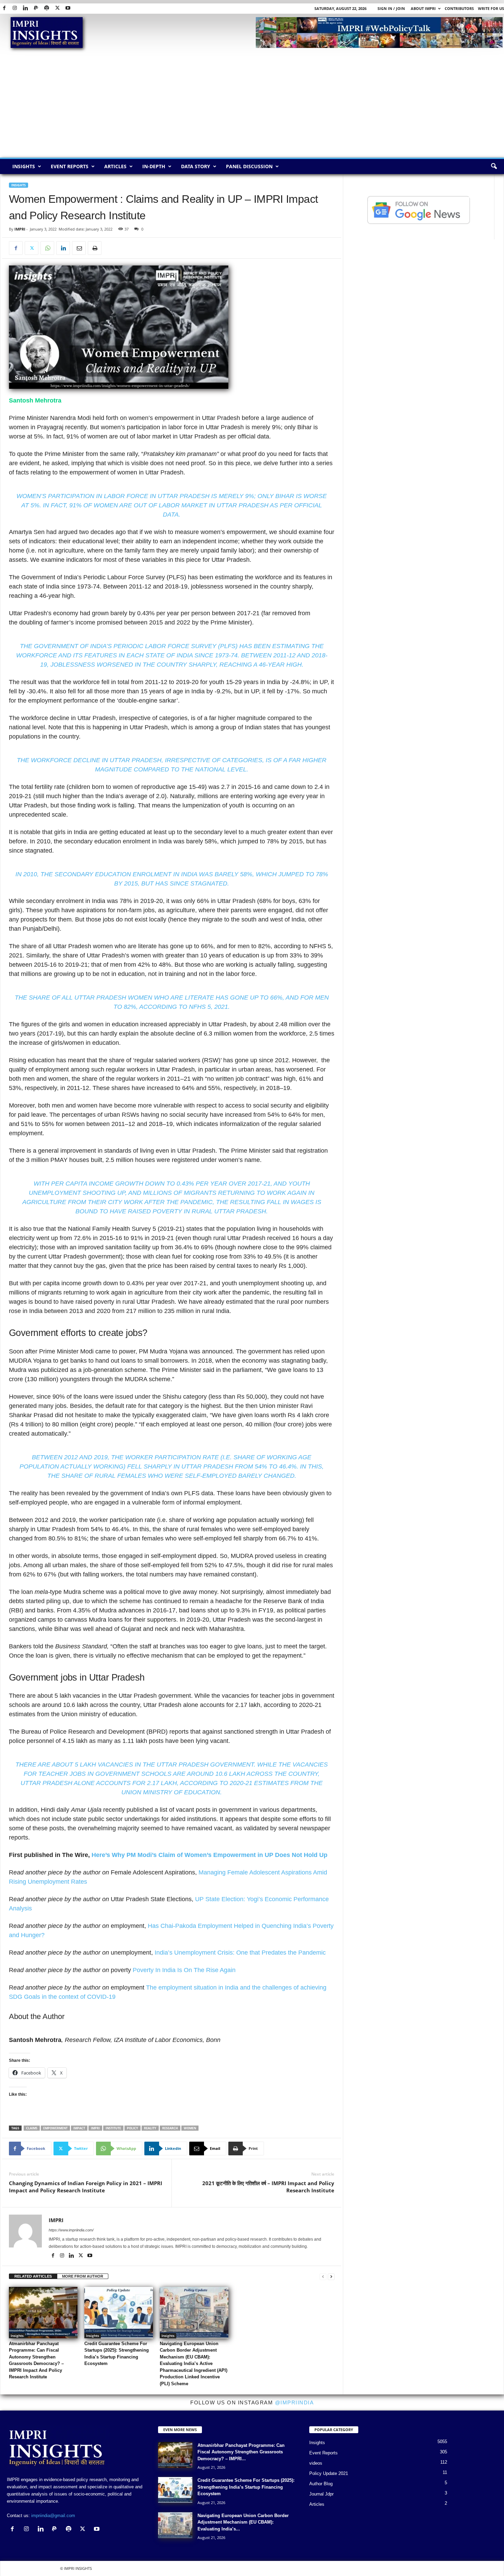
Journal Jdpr (321, 2494)
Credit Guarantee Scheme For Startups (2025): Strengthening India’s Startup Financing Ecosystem (246, 2487)
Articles (115, 166)
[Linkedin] (25, 8)
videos (316, 2463)
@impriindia (295, 2402)
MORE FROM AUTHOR (83, 2276)
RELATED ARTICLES (33, 2276)
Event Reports (70, 166)
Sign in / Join (391, 8)
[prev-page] (323, 2276)
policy (133, 2128)
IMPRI (20, 229)
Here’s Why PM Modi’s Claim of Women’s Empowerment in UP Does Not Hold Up (209, 1855)
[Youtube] (68, 8)
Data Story (196, 166)
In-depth (154, 166)
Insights (24, 166)
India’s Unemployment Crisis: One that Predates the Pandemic (240, 1953)
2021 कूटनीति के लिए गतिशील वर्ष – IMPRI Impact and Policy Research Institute (268, 2187)
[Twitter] (57, 8)
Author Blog (321, 2484)
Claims (32, 2128)
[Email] (79, 248)
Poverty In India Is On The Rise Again (184, 1970)
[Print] (95, 248)
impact (79, 2128)
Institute (113, 2128)
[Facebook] (4, 8)
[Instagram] (15, 8)
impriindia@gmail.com (53, 2516)
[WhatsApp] (47, 248)
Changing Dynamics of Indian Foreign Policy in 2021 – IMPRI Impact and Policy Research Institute (86, 2187)
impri (95, 2128)
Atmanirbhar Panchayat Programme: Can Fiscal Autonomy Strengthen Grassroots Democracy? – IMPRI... (241, 2452)
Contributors (459, 8)
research (170, 2128)
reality (150, 2128)
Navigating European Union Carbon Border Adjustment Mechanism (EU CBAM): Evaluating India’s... (243, 2522)
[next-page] (331, 2276)
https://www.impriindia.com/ (71, 2230)
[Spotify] (47, 8)
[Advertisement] (252, 106)
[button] (494, 166)
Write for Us (491, 8)
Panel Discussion (249, 166)
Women (190, 2128)
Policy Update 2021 (329, 2473)
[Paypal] (36, 8)
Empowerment (55, 2128)
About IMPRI (423, 8)
